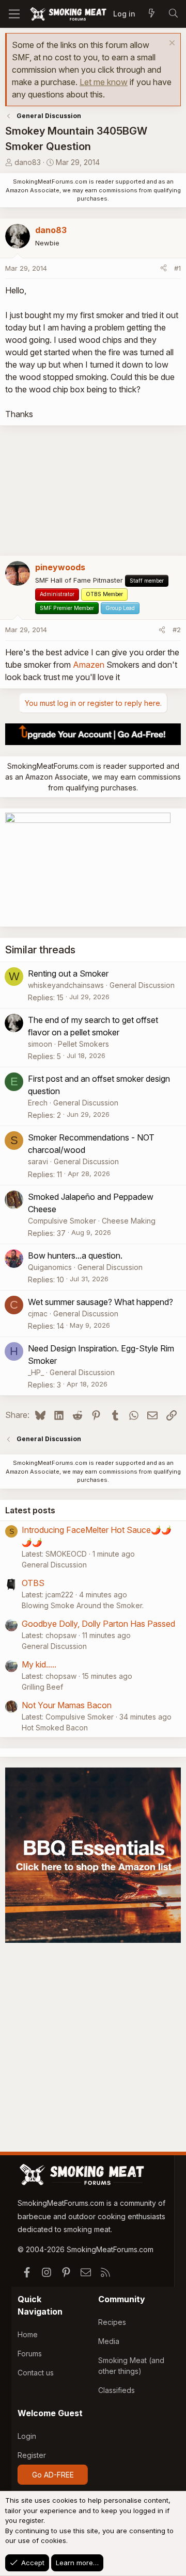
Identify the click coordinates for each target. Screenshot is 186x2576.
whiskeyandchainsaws (66, 985)
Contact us (36, 2373)
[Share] (164, 269)
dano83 (28, 162)
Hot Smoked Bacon (55, 1728)
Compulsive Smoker (62, 1221)
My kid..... (39, 1664)
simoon (40, 1044)
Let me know (104, 82)
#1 (177, 268)
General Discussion (142, 985)
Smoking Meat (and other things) (131, 2366)
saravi (38, 1161)
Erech (38, 1103)
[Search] (173, 14)
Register (32, 2455)
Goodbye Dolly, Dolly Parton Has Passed (98, 1624)
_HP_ (36, 1372)
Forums (30, 2354)
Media (109, 2341)
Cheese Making (129, 1221)
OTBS (33, 1583)
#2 (177, 630)
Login (27, 2436)
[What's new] (151, 14)
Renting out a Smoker (68, 973)
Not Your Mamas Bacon (67, 1705)
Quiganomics (50, 1267)
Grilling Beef (42, 1687)
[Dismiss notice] (171, 44)
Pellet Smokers (83, 1044)
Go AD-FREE (53, 2475)
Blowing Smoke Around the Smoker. (83, 1605)
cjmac (38, 1314)
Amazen (89, 665)
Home (28, 2334)
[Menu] (14, 14)
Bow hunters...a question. (75, 1256)
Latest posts (30, 1510)
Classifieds (117, 2390)
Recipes (112, 2322)
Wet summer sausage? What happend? (100, 1302)
